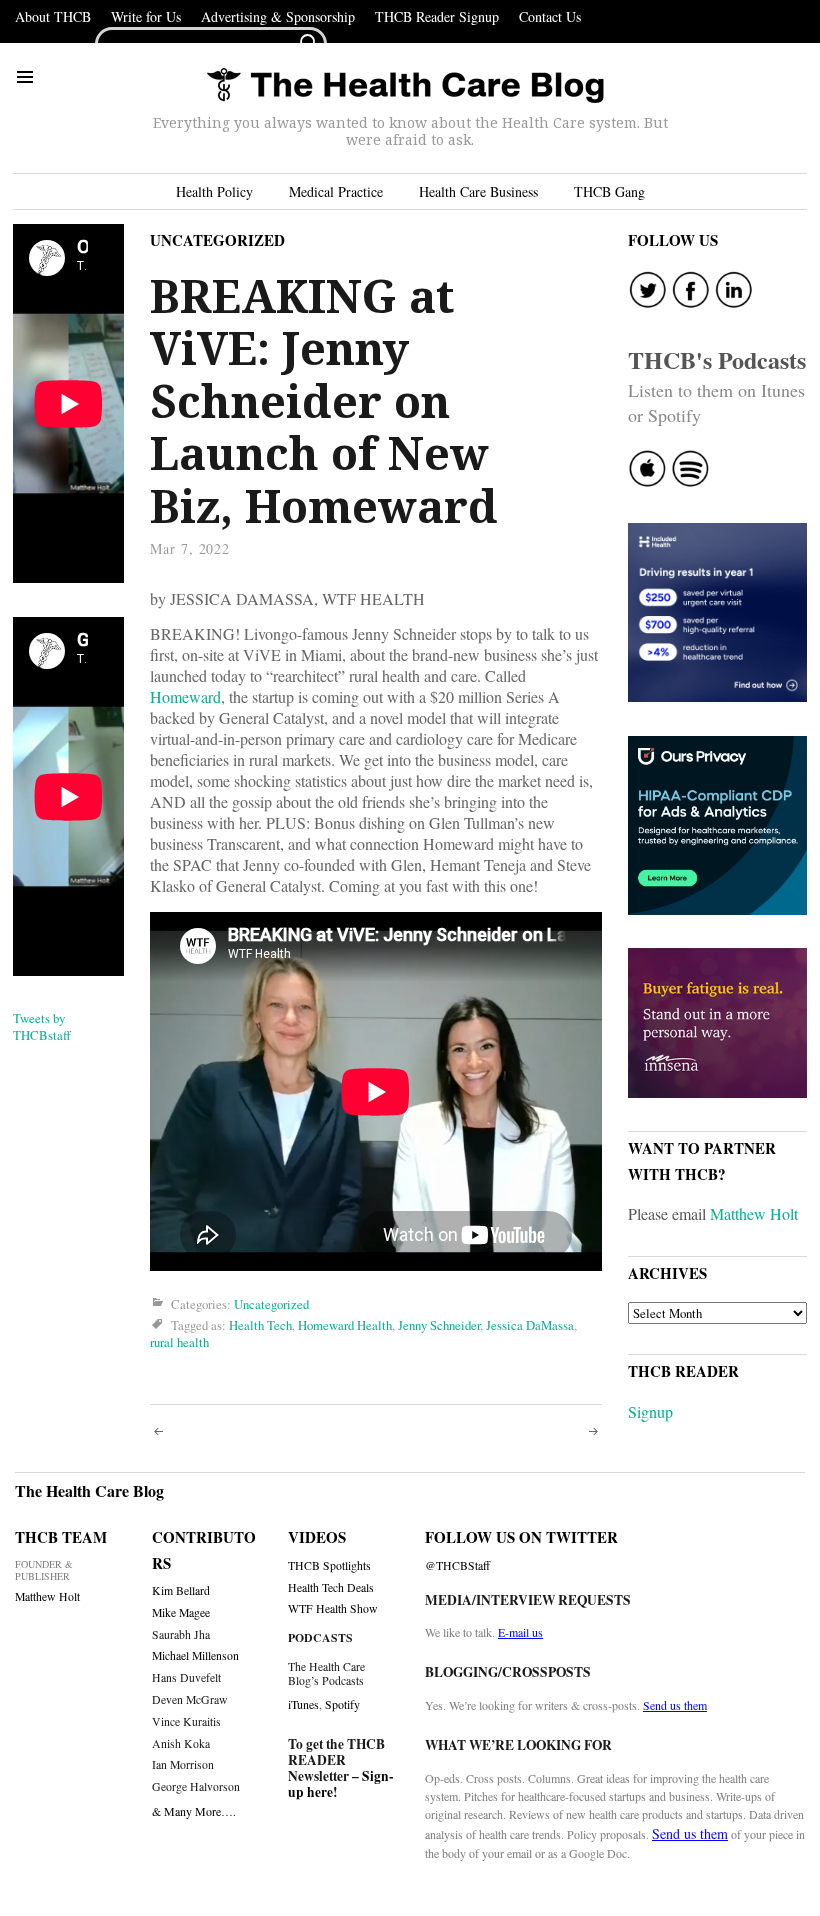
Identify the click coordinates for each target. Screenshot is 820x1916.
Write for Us (146, 16)
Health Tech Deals (331, 1587)
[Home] (405, 86)
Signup (650, 1411)
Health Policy (214, 191)
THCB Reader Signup (437, 16)
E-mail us (520, 1632)
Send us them (675, 1705)
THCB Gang (609, 191)
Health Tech (260, 1325)
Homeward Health (345, 1325)
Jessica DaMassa (530, 1325)
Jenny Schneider (439, 1325)
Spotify (342, 1704)
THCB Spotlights (329, 1565)
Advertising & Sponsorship (278, 16)
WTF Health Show (333, 1608)
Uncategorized (217, 240)
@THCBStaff (457, 1565)
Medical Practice (336, 191)
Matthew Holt (754, 1213)
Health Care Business (478, 191)
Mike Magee (181, 1612)
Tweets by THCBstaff (42, 1026)
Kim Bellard (181, 1590)
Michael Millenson (195, 1655)
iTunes (303, 1704)
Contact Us (550, 16)
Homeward (185, 696)
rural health (179, 1342)
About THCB (53, 16)
